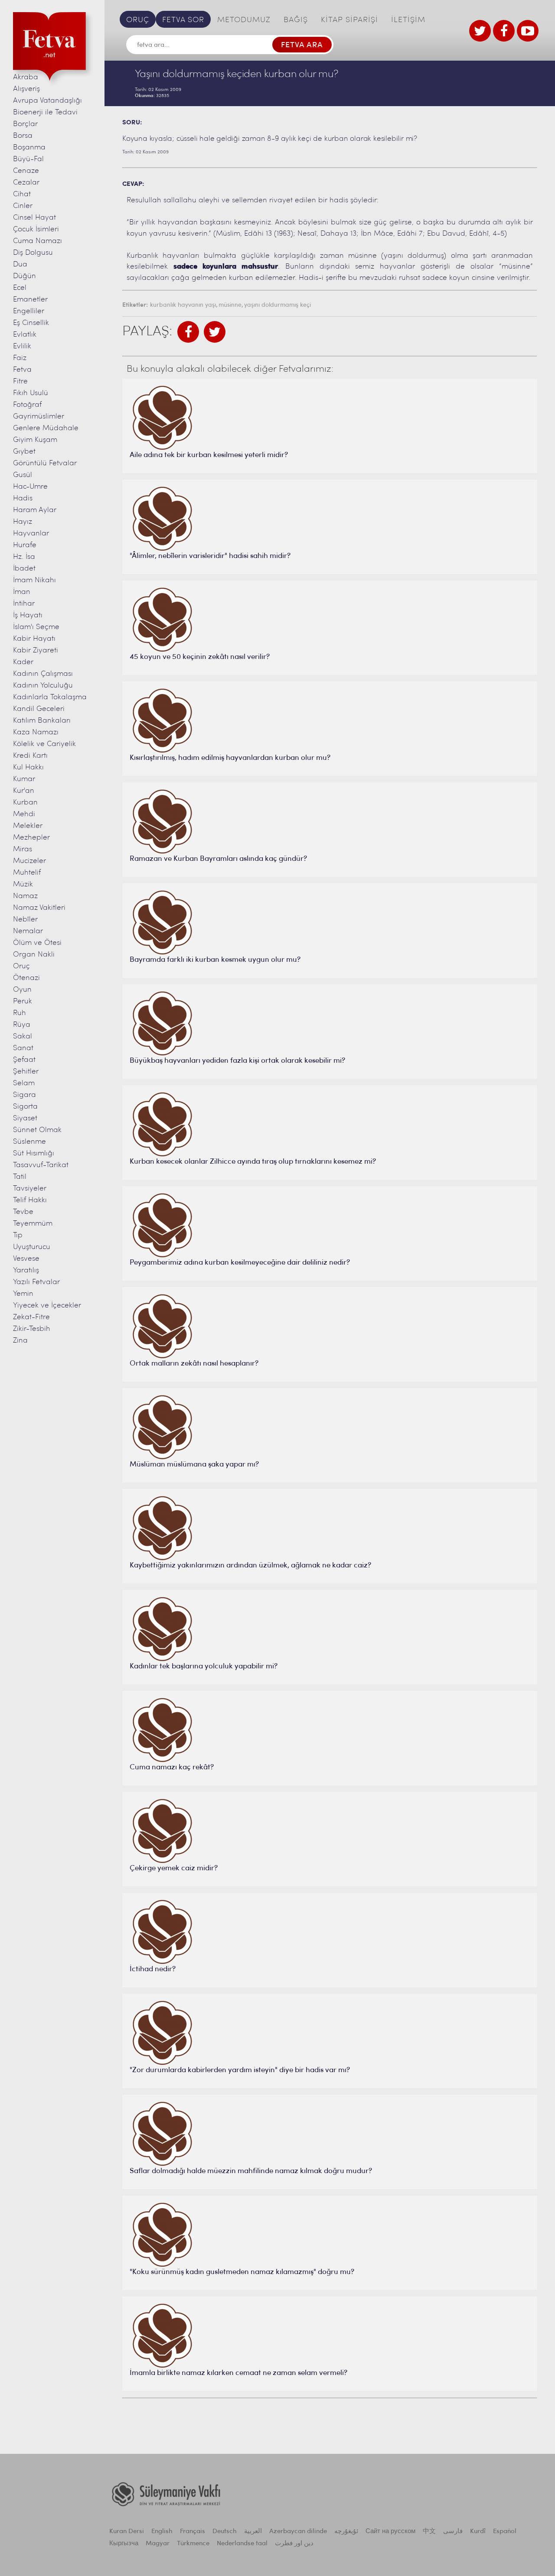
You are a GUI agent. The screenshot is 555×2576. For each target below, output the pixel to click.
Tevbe (23, 1212)
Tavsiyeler (30, 1189)
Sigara (24, 1095)
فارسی (453, 2532)
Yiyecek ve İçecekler (47, 1306)
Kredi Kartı (30, 756)
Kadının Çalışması (43, 674)
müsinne (230, 305)
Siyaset (25, 1118)
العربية (253, 2532)
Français (193, 2532)
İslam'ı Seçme (36, 627)
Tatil (20, 1177)
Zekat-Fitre (31, 1317)
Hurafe (25, 545)
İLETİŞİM (408, 20)
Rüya (22, 1025)
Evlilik (22, 346)
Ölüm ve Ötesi (37, 943)
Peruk (23, 1001)
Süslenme (29, 1142)
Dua (20, 264)
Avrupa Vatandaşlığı (47, 101)
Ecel (20, 288)
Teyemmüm (33, 1224)
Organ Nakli (34, 955)
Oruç (21, 966)
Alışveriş (26, 89)
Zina (20, 1341)
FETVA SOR (183, 20)
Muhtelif (27, 873)
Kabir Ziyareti (36, 650)
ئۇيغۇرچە (346, 2532)
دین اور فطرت (294, 2544)
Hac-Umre (30, 487)
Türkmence (193, 2544)
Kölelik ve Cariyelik (44, 744)
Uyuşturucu (32, 1247)
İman (22, 592)
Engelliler (29, 311)
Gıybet (24, 452)
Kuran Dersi (127, 2532)
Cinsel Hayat (34, 218)
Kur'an (24, 791)
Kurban (25, 803)
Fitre (20, 381)
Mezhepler (31, 838)
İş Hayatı (28, 615)
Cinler (23, 206)
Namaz (25, 896)
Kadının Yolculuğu (43, 686)
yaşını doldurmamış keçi (277, 305)
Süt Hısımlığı (34, 1153)
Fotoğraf (27, 405)
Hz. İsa (24, 557)
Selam (24, 1083)
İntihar (24, 604)
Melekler (28, 826)
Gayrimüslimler (39, 417)
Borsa (23, 136)
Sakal (23, 1037)
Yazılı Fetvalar (36, 1282)
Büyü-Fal (28, 159)
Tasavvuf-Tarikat (41, 1165)
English (162, 2532)
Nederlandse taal (242, 2544)
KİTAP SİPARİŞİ (349, 20)
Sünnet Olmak (37, 1130)
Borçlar (25, 124)
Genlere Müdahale (46, 428)
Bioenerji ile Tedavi (45, 112)
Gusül (23, 475)
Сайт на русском (390, 2532)
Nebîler (25, 920)
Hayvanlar (31, 534)
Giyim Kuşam (35, 440)
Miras (23, 849)
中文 (429, 2532)
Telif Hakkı (30, 1200)
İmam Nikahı (34, 580)
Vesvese (26, 1259)
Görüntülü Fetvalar (45, 463)
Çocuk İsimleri (36, 229)
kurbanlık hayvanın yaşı (183, 305)
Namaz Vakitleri (39, 908)
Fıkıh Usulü (31, 393)
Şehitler (26, 1072)
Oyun (22, 990)
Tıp (18, 1235)
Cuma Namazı (38, 241)
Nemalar (28, 931)
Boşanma (29, 148)
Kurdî (478, 2532)
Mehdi (24, 814)
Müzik (23, 884)
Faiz (20, 358)
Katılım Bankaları (42, 721)
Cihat (22, 194)
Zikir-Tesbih (32, 1329)
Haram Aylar (35, 510)
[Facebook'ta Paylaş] (188, 332)
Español (505, 2532)
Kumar (24, 779)
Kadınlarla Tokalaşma (50, 697)
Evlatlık (25, 335)
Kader (23, 662)
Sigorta (25, 1107)
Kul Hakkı (28, 767)
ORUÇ (138, 20)
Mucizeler (29, 861)
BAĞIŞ (296, 20)
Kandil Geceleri (39, 709)
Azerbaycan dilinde (298, 2532)
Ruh (20, 1013)
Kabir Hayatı (34, 639)
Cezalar (26, 183)
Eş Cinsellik (31, 323)
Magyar (158, 2544)
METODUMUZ (244, 20)
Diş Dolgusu (33, 253)
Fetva (22, 370)
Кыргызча (124, 2544)
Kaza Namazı (36, 732)
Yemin (23, 1294)
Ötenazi (26, 978)
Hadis (23, 498)
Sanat (23, 1048)
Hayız (23, 522)
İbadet (24, 569)
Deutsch (225, 2532)
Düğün (24, 276)
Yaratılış (26, 1270)
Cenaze (26, 171)
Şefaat (24, 1060)
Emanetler (30, 300)
